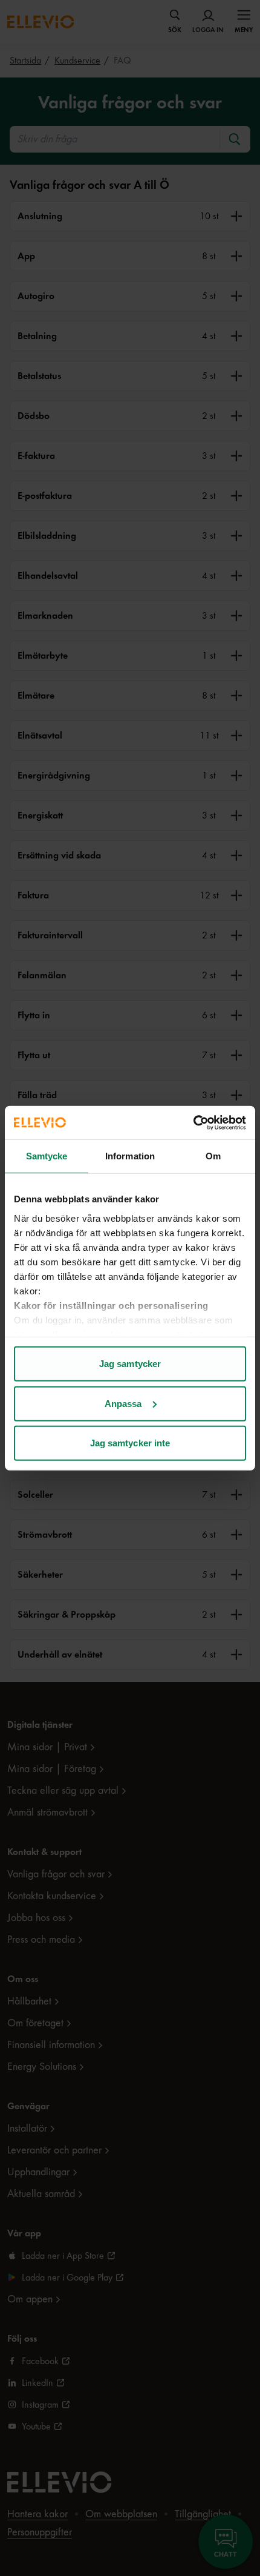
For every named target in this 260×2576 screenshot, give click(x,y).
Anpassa (123, 1403)
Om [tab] (213, 1156)
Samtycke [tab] (47, 1156)
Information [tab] (130, 1156)
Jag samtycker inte (130, 1443)
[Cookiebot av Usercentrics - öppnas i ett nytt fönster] (193, 1122)
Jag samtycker (130, 1364)
